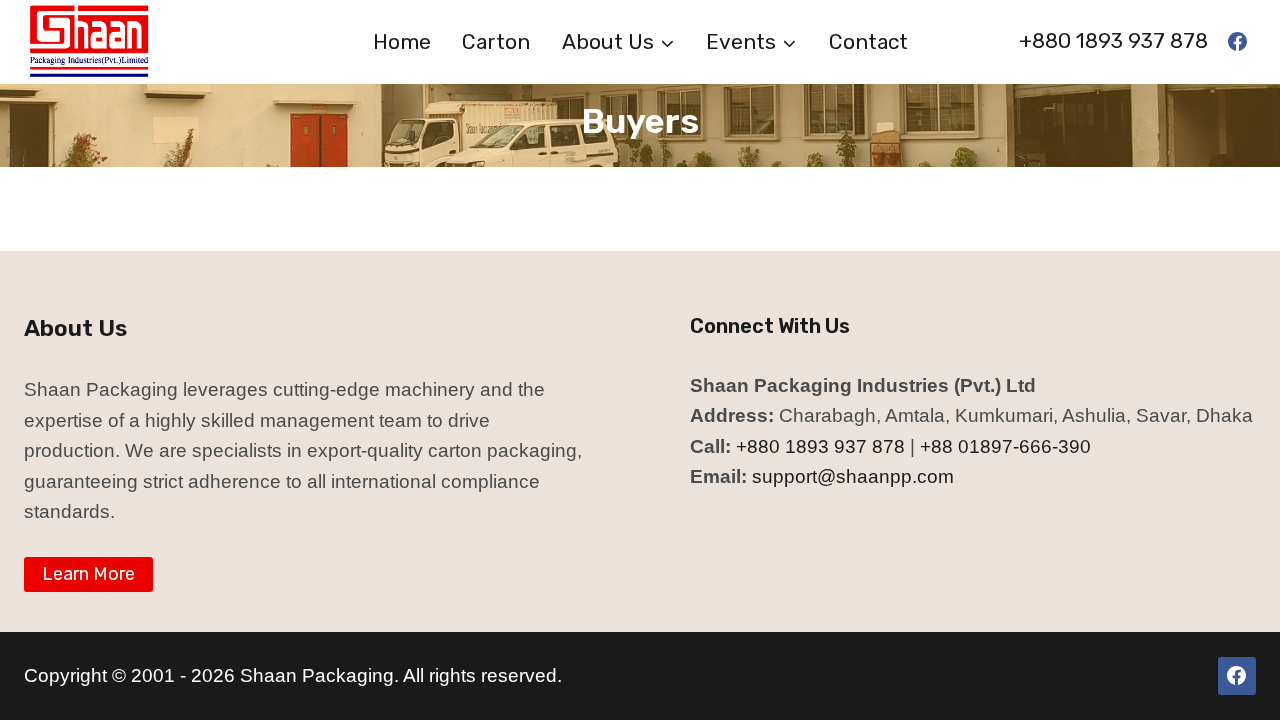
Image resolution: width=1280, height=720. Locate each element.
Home (402, 41)
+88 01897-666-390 (1005, 446)
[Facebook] (1237, 42)
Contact (868, 41)
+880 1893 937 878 (1113, 40)
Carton (496, 41)
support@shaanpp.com (853, 476)
